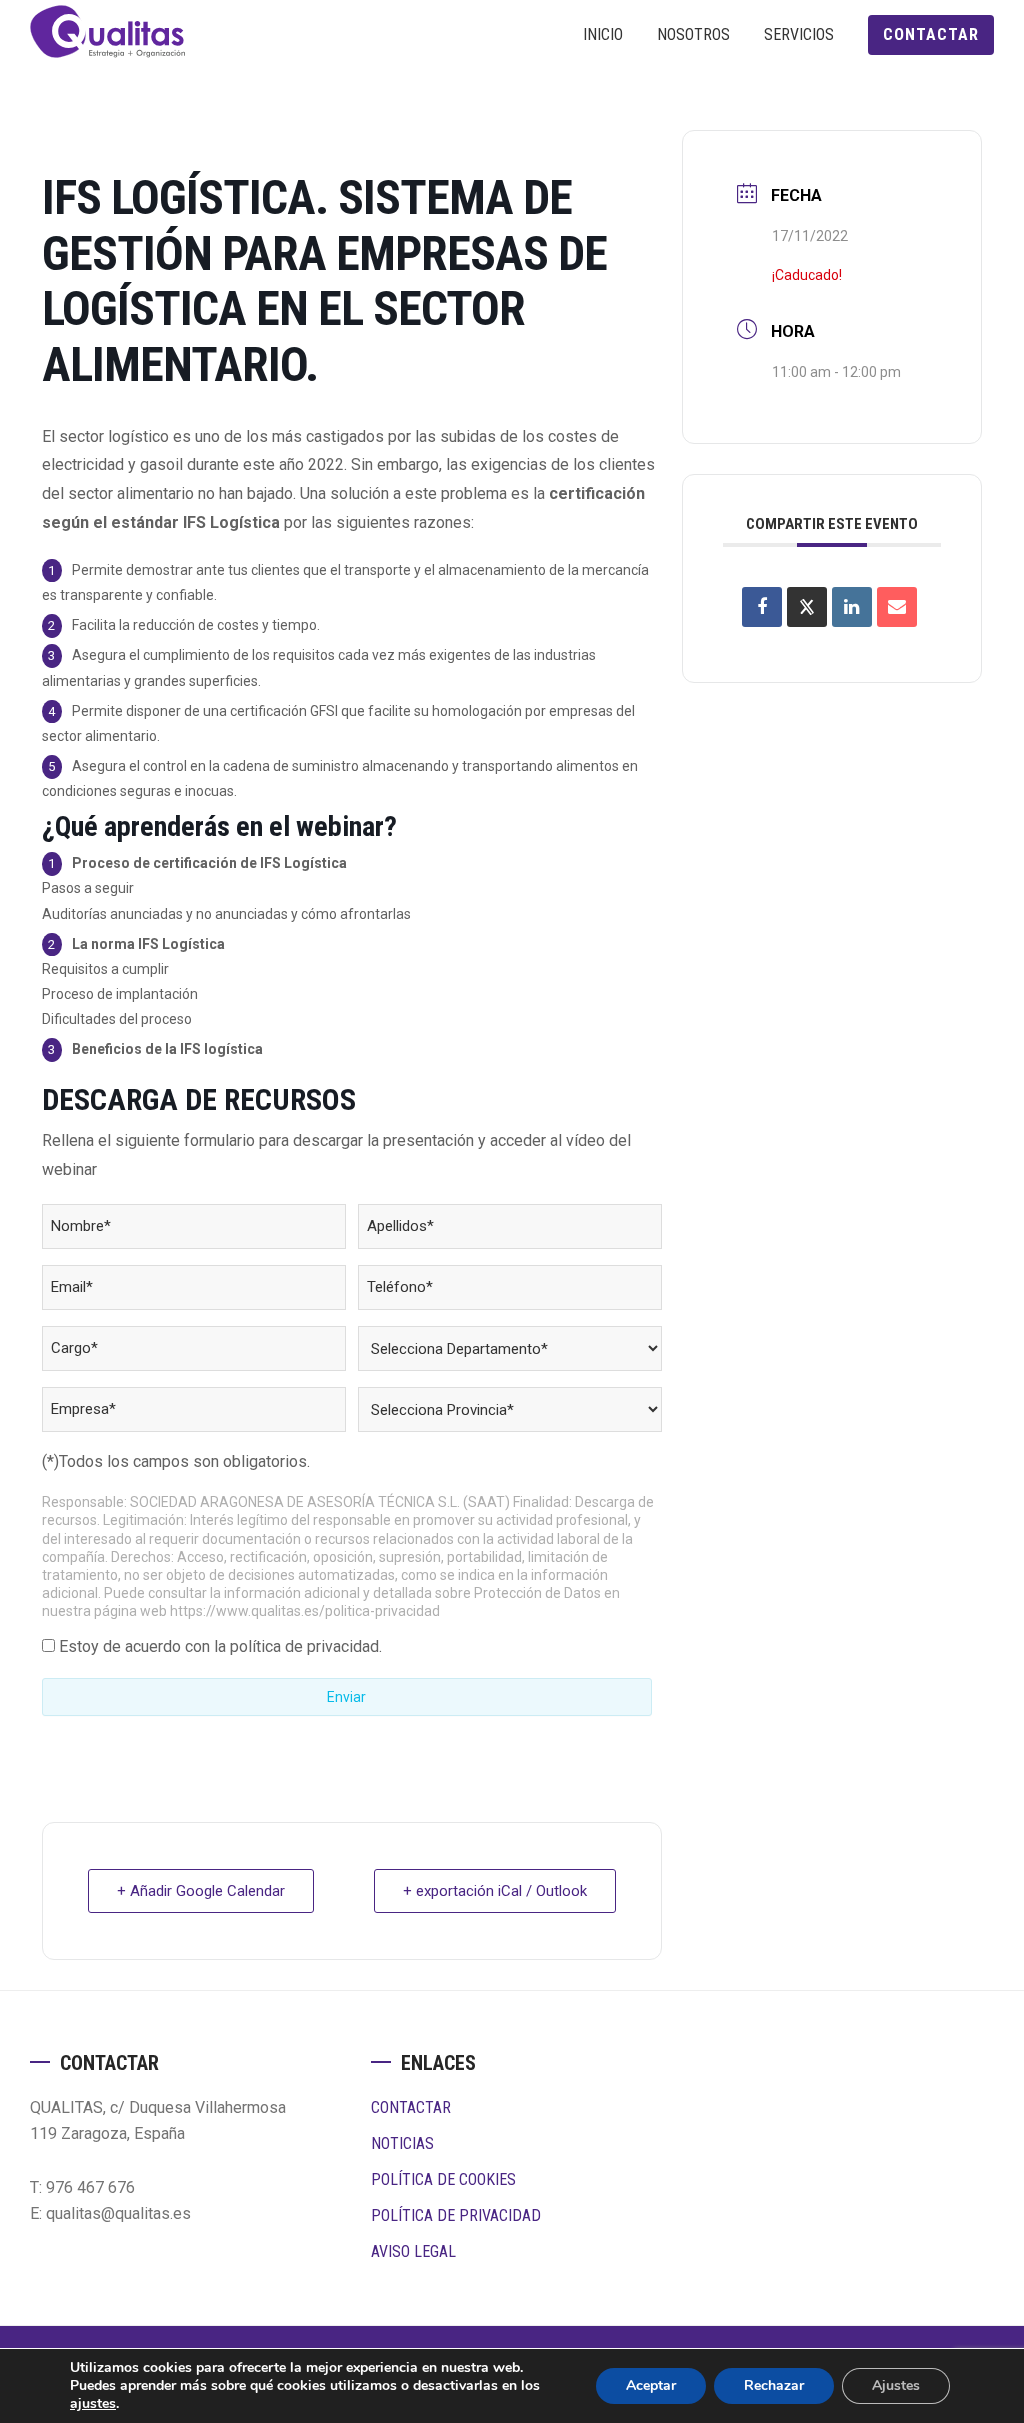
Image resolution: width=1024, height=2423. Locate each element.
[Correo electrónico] (897, 607)
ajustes (93, 2404)
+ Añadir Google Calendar (201, 1891)
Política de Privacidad (456, 2215)
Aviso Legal (413, 2251)
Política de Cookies (443, 2179)
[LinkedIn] (852, 607)
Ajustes (896, 2385)
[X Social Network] (807, 607)
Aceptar (651, 2385)
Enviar (346, 1697)
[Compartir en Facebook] (762, 607)
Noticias (402, 2143)
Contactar (411, 2107)
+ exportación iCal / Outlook (495, 1891)
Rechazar (774, 2385)
